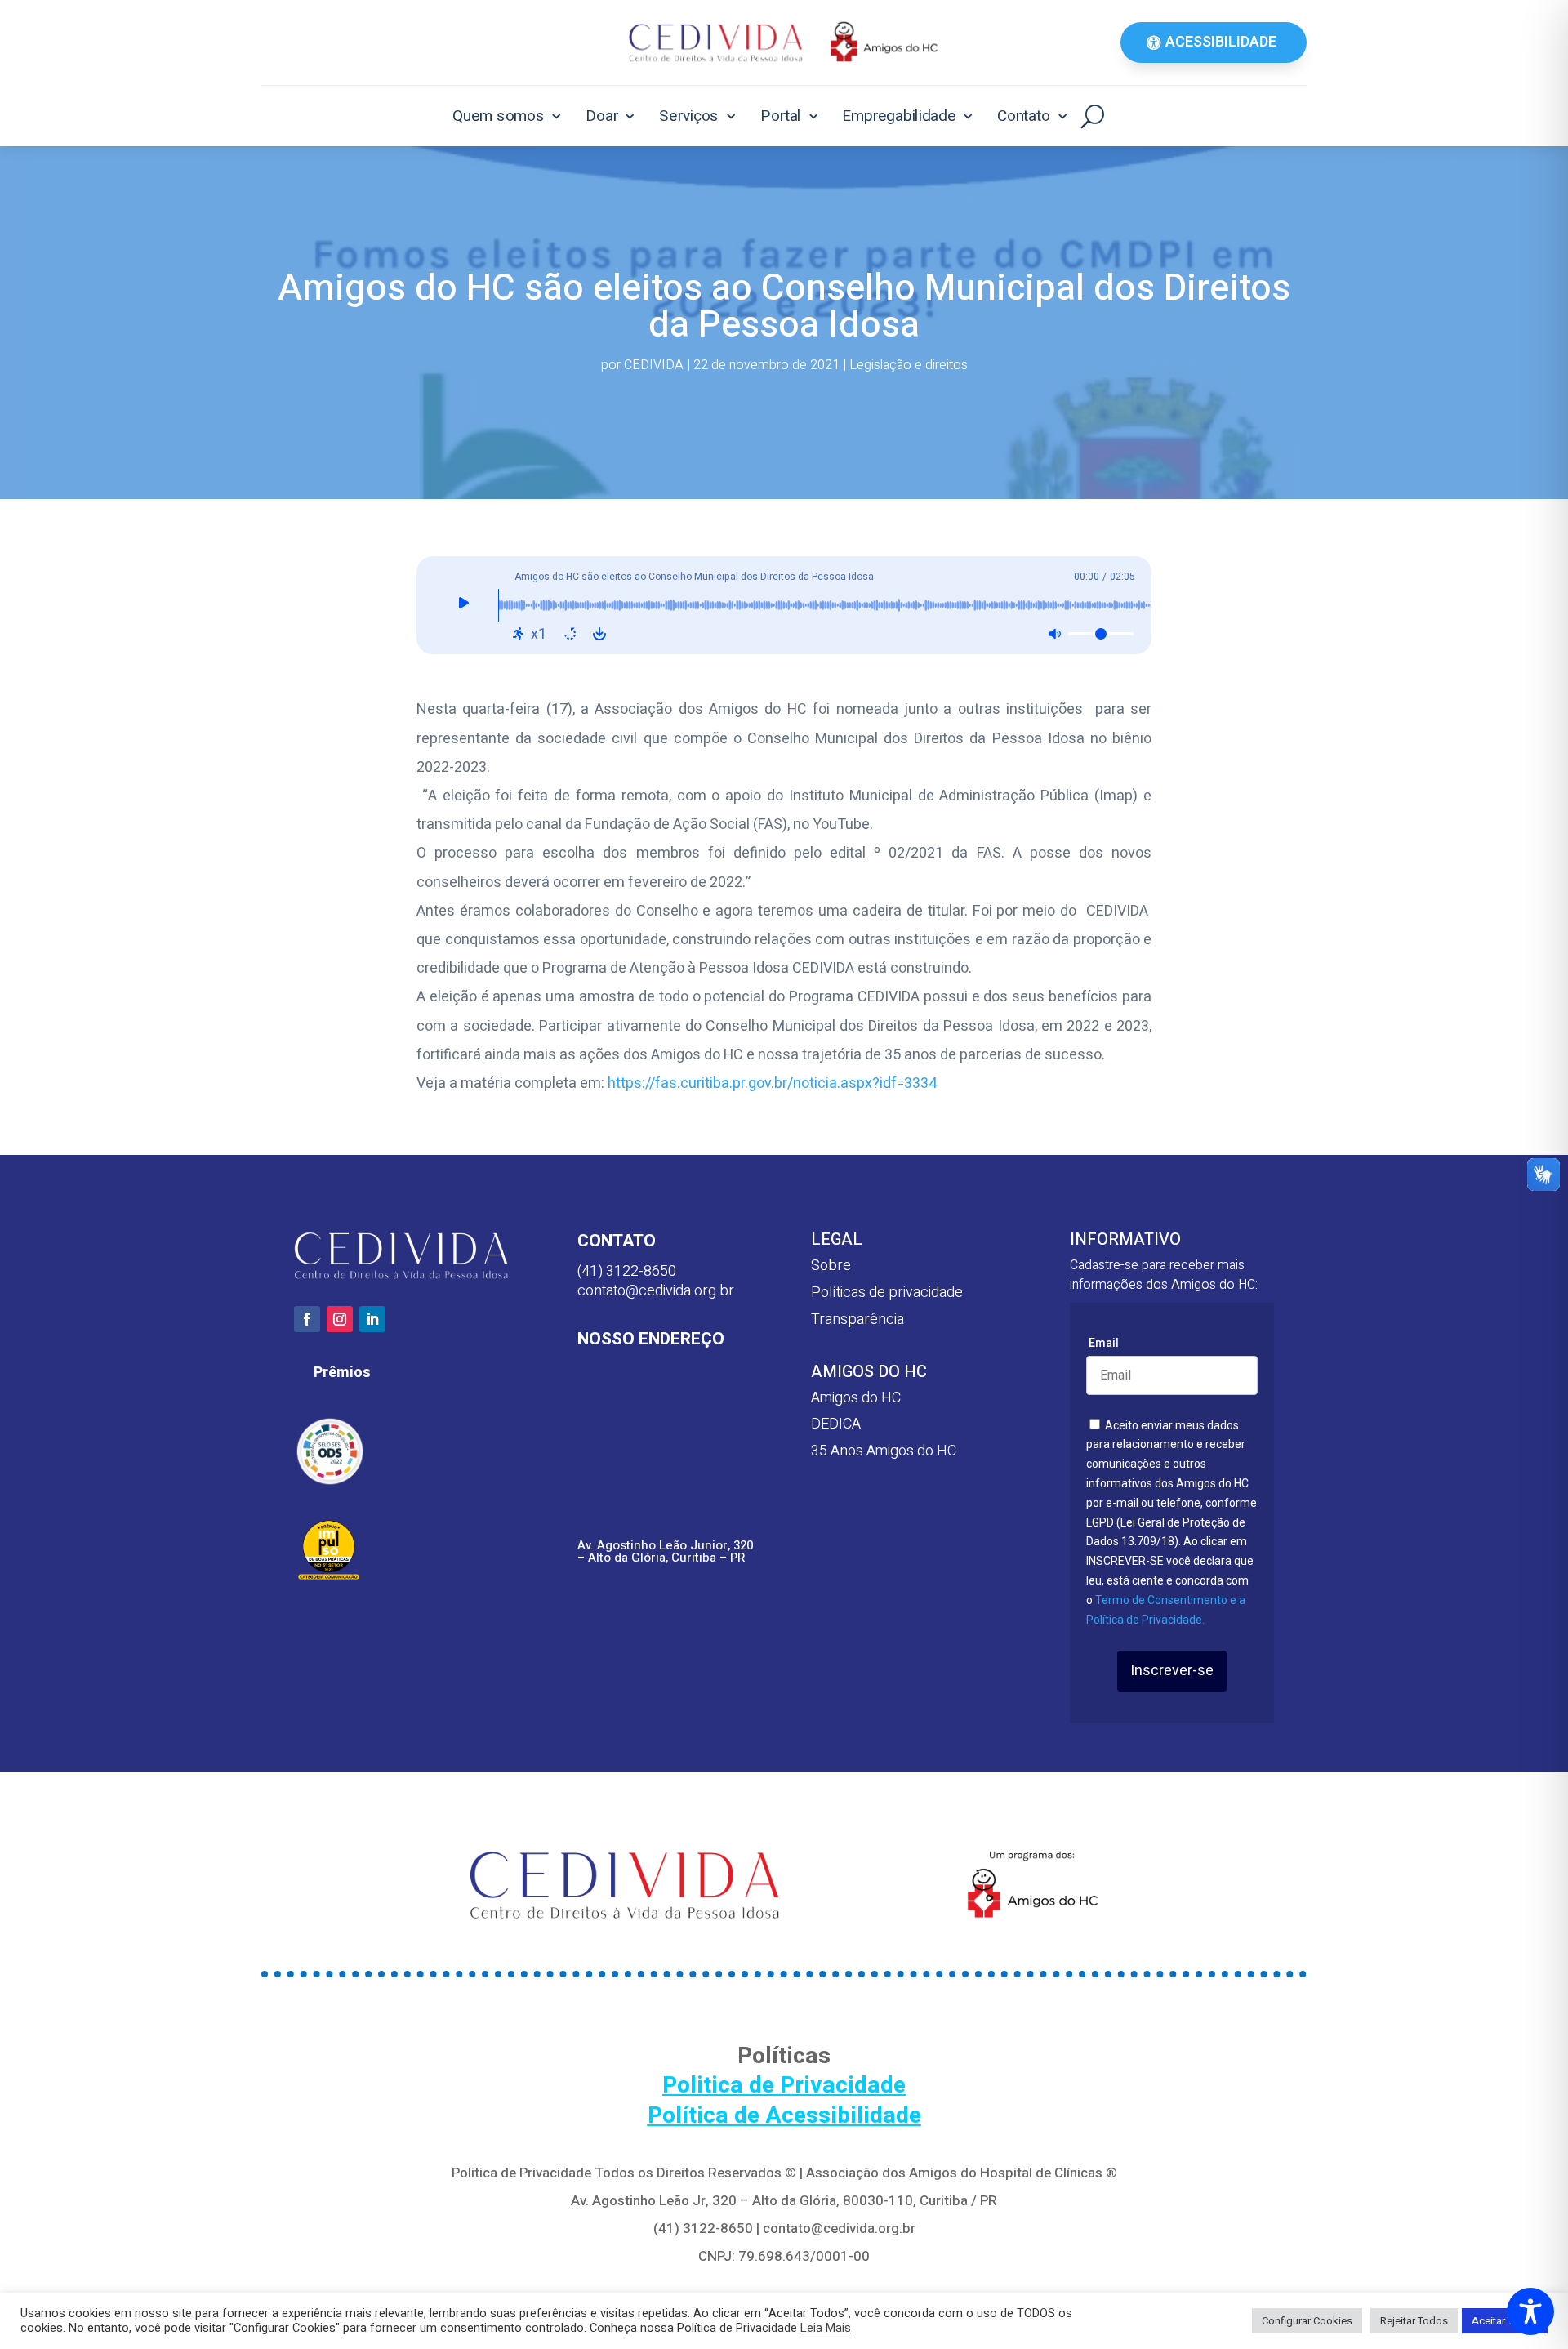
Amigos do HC (856, 1398)
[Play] (463, 605)
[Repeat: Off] (570, 634)
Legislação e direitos (909, 365)
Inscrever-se (1172, 1671)
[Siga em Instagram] (340, 1319)
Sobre (831, 1266)
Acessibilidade (1221, 42)
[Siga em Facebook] (307, 1319)
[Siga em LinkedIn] (372, 1319)
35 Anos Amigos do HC (884, 1451)
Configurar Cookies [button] (1307, 2321)
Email (1104, 1343)
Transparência (857, 1319)
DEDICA (836, 1424)
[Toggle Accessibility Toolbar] (1530, 2311)
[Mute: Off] (1054, 634)
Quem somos (499, 116)
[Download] (599, 634)
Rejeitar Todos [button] (1414, 2321)
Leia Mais (826, 2329)
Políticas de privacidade (887, 1293)
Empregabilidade (899, 116)
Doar (602, 116)
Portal (781, 116)
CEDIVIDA (654, 365)
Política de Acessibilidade (784, 2116)
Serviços (689, 116)
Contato (1024, 116)
